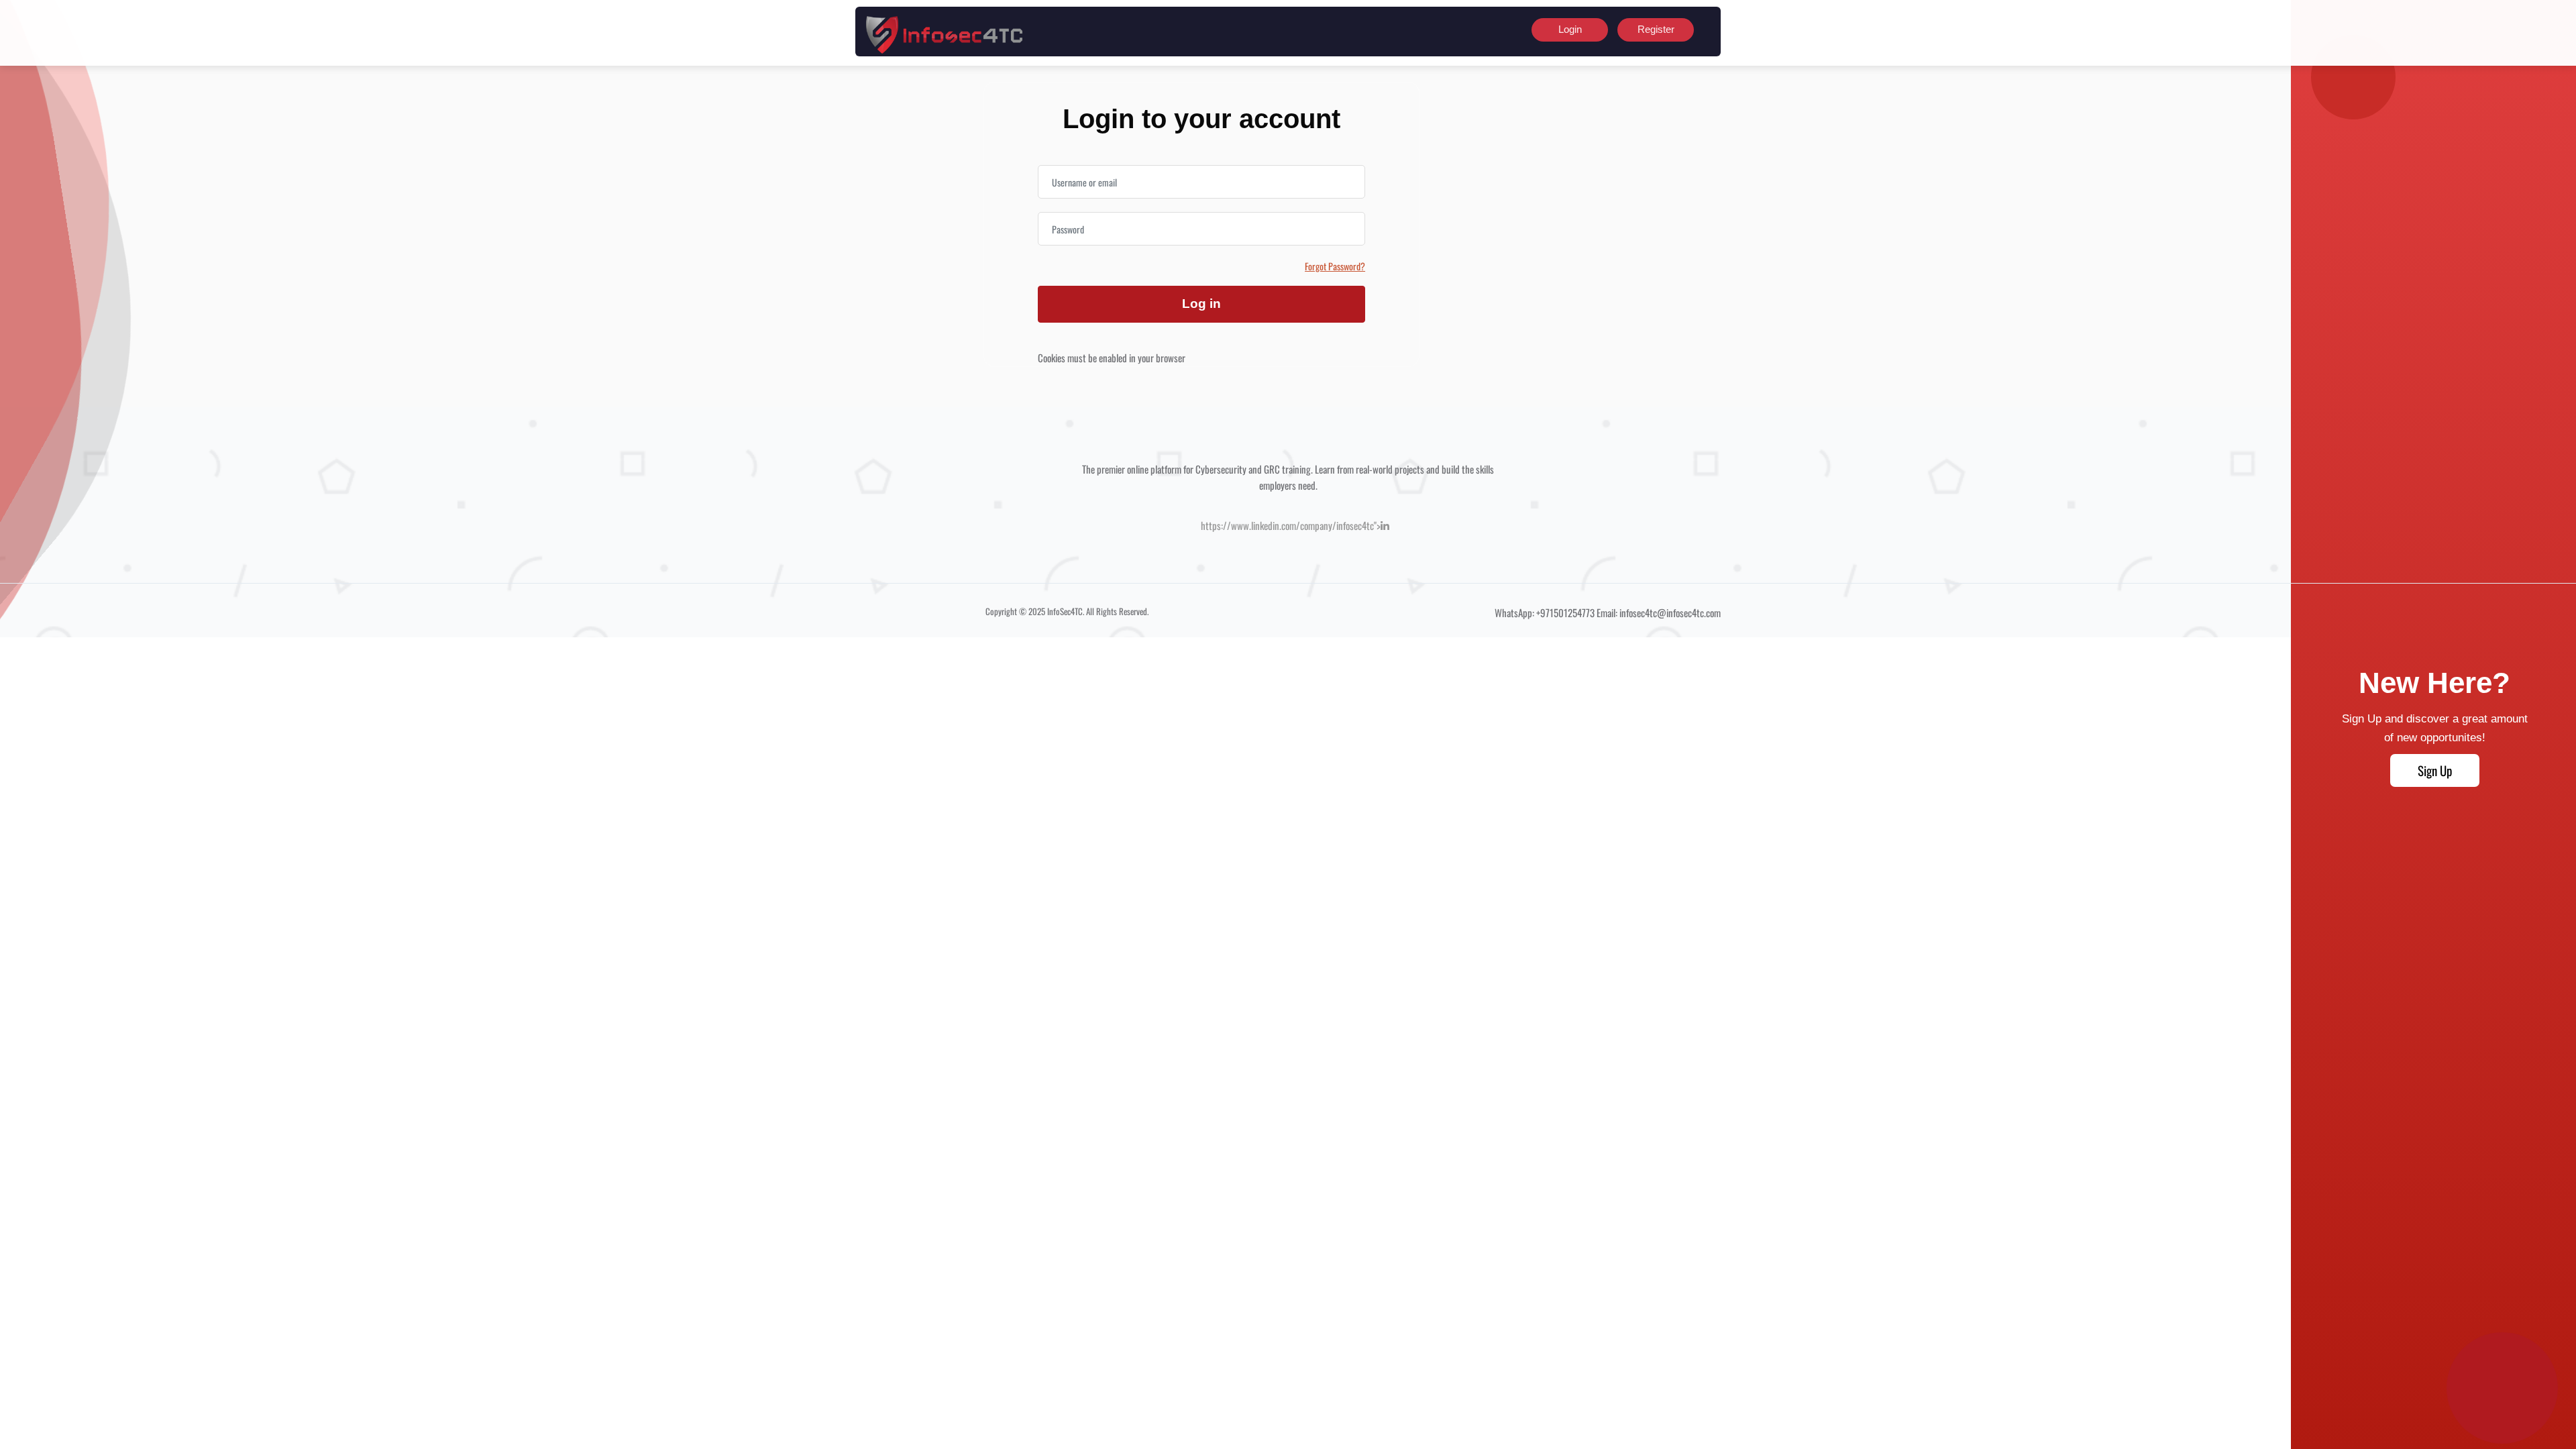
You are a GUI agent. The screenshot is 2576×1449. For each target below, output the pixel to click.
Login (1570, 29)
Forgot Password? (1335, 266)
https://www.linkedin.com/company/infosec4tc (1287, 525)
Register (1656, 29)
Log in (1201, 304)
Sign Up (2435, 770)
